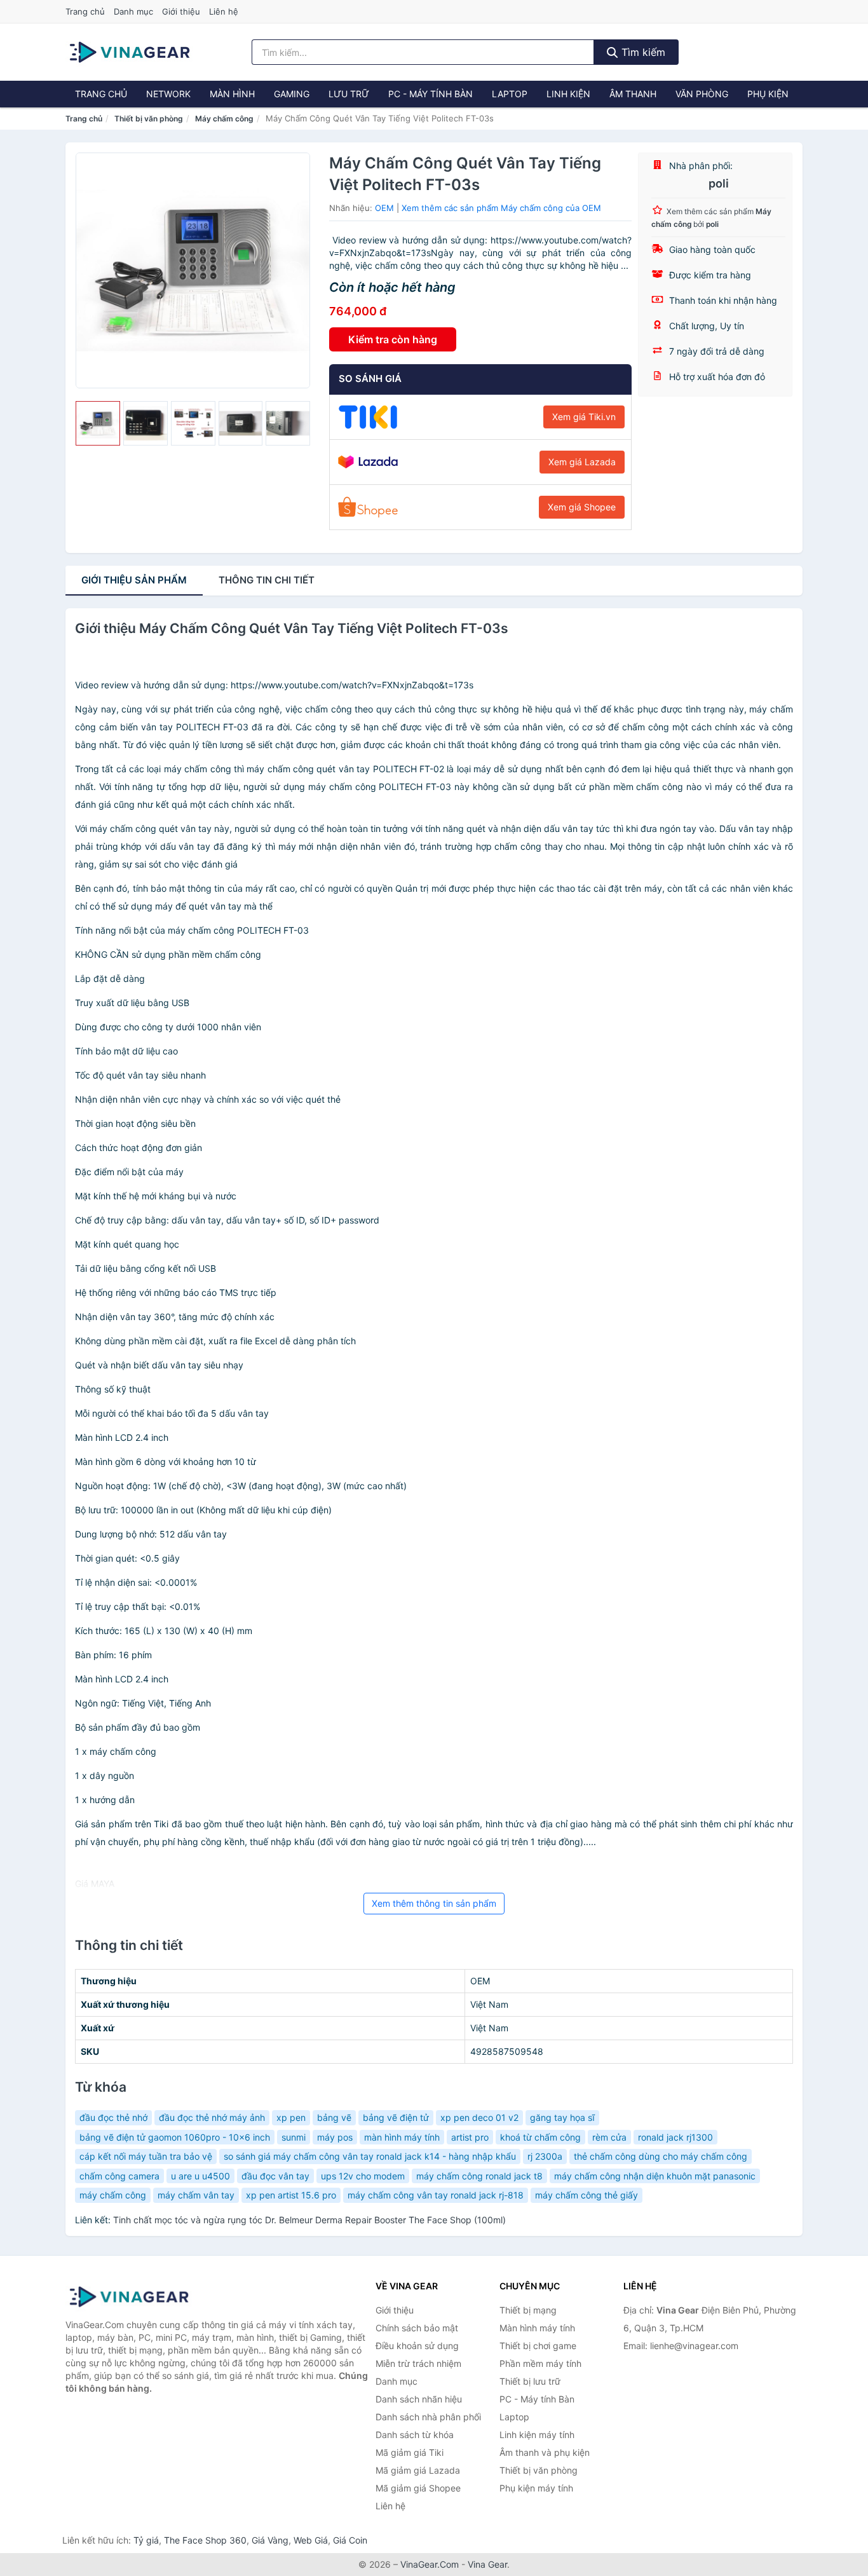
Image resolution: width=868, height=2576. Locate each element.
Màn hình (232, 94)
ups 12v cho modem (363, 2176)
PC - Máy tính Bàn (431, 94)
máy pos (335, 2137)
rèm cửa (609, 2137)
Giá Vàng (270, 2540)
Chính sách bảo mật (417, 2328)
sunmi (294, 2137)
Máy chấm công (224, 119)
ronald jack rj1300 (675, 2137)
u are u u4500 (200, 2176)
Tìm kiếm (642, 52)
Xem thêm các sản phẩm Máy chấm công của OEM (501, 208)
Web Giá (311, 2540)
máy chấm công (113, 2195)
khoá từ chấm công (540, 2137)
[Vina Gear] (129, 2297)
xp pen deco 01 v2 (479, 2117)
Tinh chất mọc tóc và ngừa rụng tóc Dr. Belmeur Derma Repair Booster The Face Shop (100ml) (309, 2220)
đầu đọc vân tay (275, 2176)
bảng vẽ (334, 2117)
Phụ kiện (768, 94)
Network (168, 94)
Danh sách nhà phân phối (428, 2417)
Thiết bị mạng (528, 2310)
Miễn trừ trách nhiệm (418, 2363)
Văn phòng (702, 94)
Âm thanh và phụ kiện (545, 2452)
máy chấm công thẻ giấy (587, 2195)
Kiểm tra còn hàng (393, 339)
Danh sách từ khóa (415, 2435)
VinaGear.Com (430, 2564)
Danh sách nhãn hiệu (419, 2399)
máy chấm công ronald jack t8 (479, 2176)
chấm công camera (119, 2176)
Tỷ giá (146, 2540)
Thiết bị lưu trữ (530, 2381)
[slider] (98, 423)
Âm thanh (633, 94)
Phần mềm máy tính (540, 2363)
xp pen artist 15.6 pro (291, 2195)
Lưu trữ (349, 94)
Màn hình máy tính (537, 2328)
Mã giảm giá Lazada (418, 2470)
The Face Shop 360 (205, 2540)
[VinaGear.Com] (130, 52)
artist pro (470, 2137)
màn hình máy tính (402, 2137)
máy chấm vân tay (196, 2195)
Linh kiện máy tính (537, 2435)
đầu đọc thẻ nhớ (113, 2117)
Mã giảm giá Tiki (410, 2452)
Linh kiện (568, 94)
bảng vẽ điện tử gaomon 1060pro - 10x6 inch (175, 2137)
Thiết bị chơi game (538, 2346)
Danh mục (133, 11)
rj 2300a (545, 2156)
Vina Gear (487, 2564)
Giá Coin (350, 2540)
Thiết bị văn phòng (149, 119)
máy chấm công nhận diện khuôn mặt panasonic (655, 2176)
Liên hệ (224, 11)
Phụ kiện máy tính (536, 2488)
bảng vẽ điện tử (396, 2117)
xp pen (291, 2117)
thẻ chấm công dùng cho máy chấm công (661, 2156)
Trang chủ (85, 11)
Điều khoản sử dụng (417, 2346)
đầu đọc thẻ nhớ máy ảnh (212, 2117)
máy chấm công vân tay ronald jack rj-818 (436, 2195)
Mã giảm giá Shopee (418, 2488)
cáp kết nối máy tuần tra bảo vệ (146, 2156)
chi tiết (267, 580)
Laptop (510, 94)
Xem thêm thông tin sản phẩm (434, 1903)
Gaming (292, 94)
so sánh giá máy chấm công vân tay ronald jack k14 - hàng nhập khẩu (370, 2156)
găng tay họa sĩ (562, 2117)
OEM (384, 208)
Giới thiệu (181, 11)
